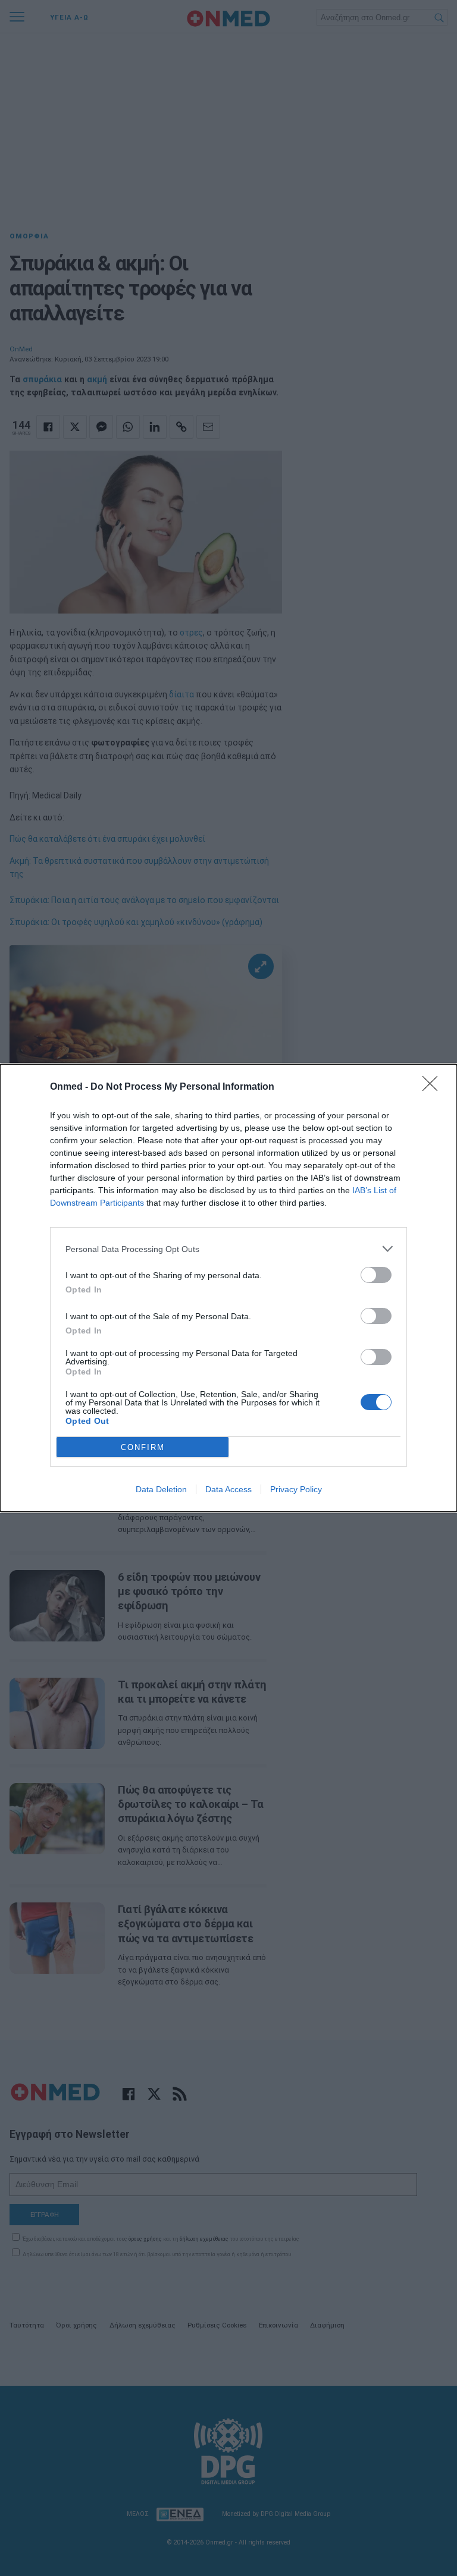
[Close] (434, 1087)
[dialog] (228, 1288)
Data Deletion (161, 1489)
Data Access (228, 1489)
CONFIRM (143, 1447)
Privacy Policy (296, 1489)
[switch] (376, 1275)
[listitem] (228, 1249)
